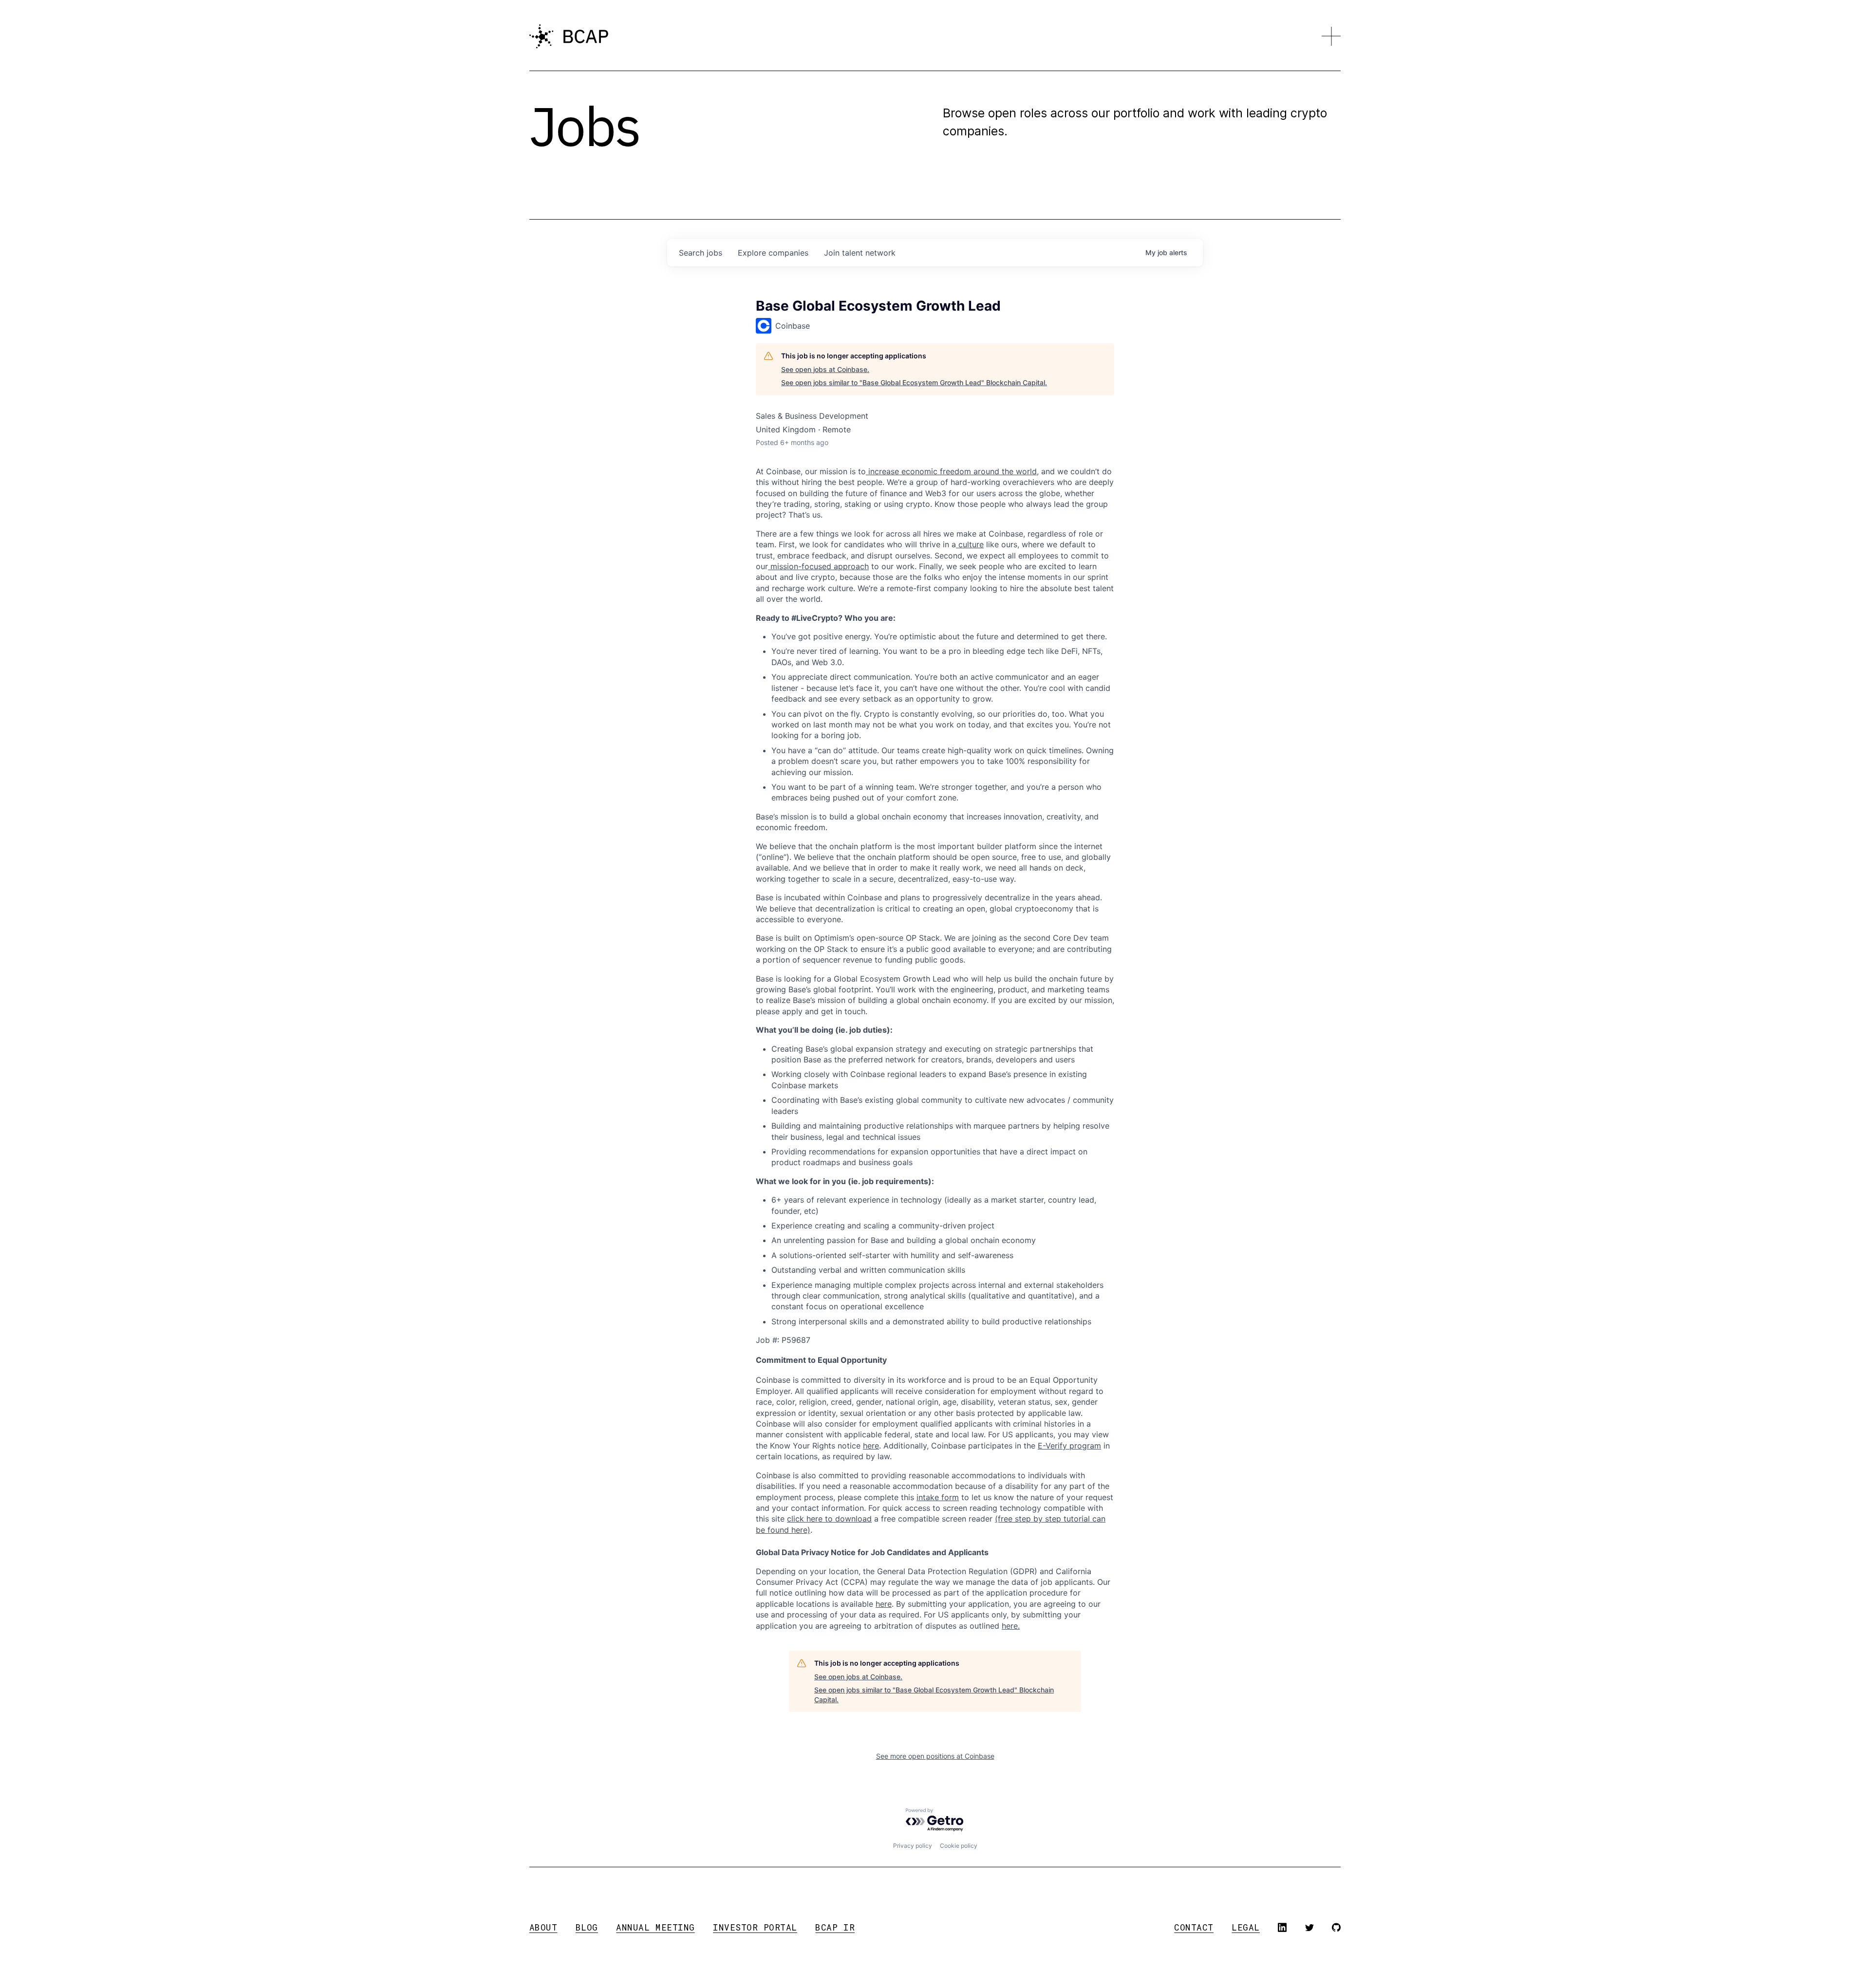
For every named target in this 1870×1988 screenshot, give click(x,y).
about (543, 1927)
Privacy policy (913, 1846)
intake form (938, 1497)
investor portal (755, 1927)
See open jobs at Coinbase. (825, 369)
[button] (1331, 37)
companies (773, 253)
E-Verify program (1069, 1446)
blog (587, 1927)
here (884, 1604)
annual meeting (655, 1927)
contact (1194, 1927)
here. (1011, 1626)
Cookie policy (959, 1846)
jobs (701, 253)
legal (1246, 1927)
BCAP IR (835, 1927)
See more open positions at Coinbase (935, 1756)
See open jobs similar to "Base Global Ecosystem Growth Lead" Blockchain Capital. (914, 382)
